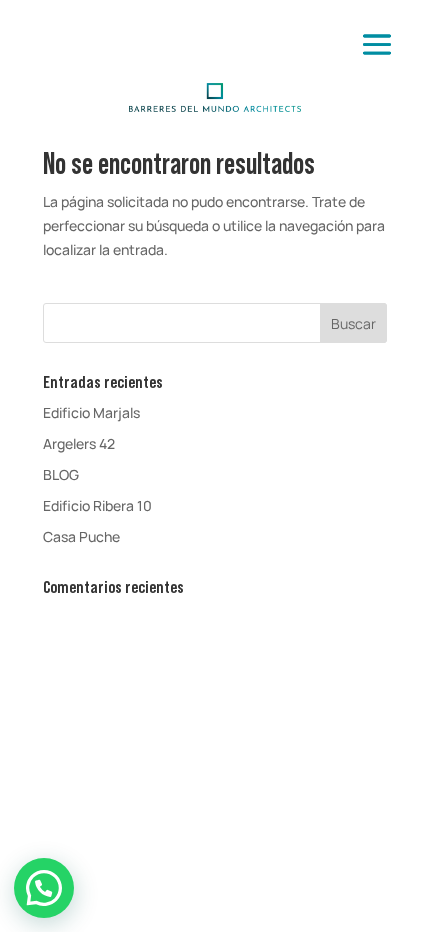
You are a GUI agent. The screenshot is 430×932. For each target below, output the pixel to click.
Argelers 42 (79, 443)
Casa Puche (81, 536)
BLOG (61, 474)
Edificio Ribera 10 (97, 505)
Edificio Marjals (91, 412)
